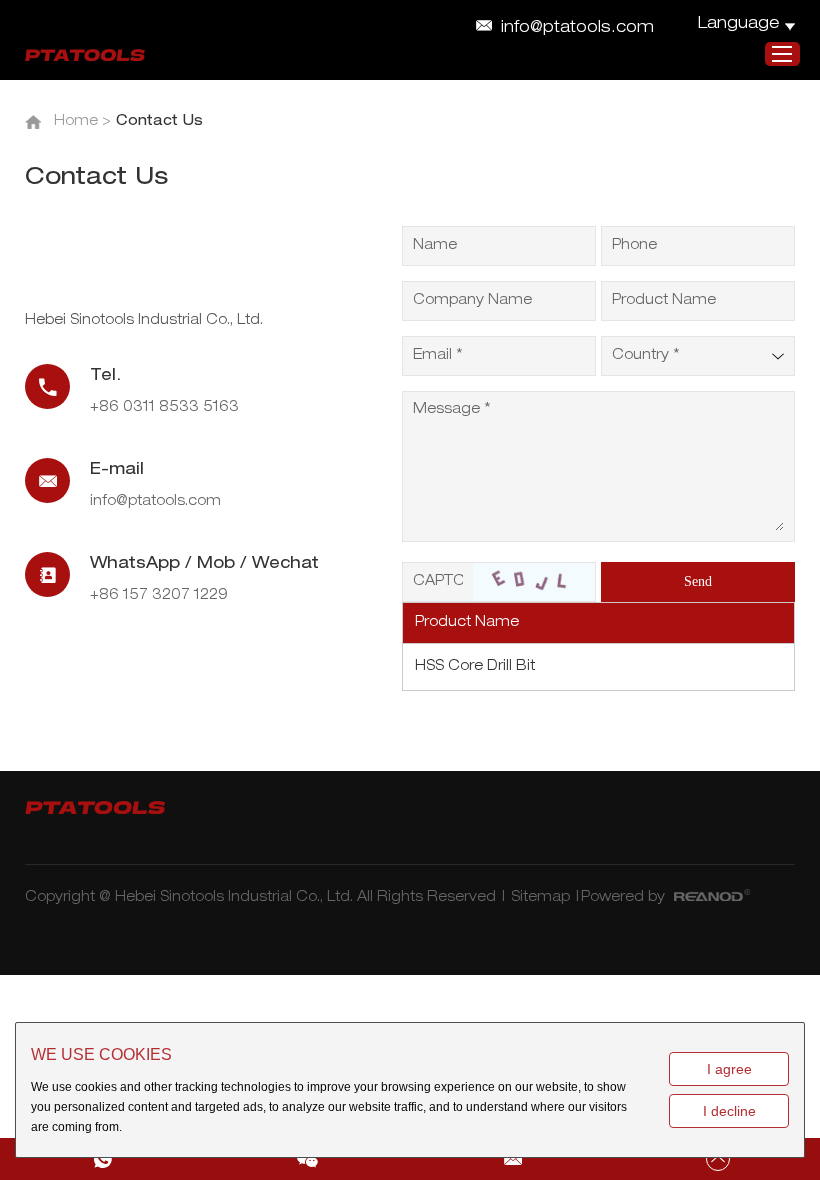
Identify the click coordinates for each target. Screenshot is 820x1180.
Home (76, 122)
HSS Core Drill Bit (475, 667)
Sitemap (540, 898)
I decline (729, 1111)
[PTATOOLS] (85, 55)
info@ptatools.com (577, 29)
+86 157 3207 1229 (159, 596)
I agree (729, 1069)
